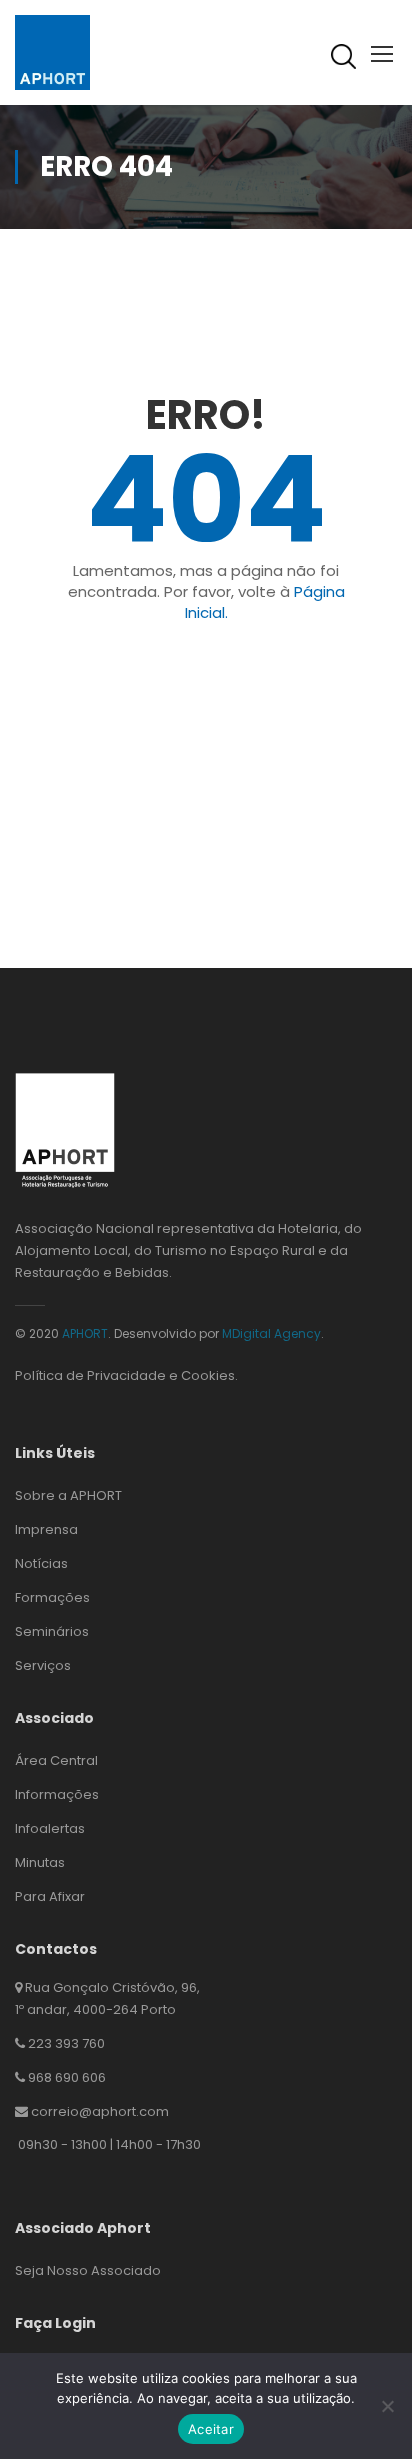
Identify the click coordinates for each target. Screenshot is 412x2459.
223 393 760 (66, 2043)
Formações (52, 1597)
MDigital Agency (271, 1333)
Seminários (52, 1631)
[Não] (387, 2406)
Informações (57, 1794)
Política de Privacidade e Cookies (125, 1375)
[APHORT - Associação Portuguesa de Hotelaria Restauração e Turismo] (52, 51)
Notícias (41, 1563)
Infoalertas (50, 1828)
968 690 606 (67, 2077)
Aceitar (211, 2429)
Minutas (40, 1862)
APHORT (85, 1333)
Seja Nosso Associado (88, 2270)
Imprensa (46, 1529)
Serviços (43, 1665)
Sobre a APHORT (68, 1495)
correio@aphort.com (100, 2111)
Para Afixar (50, 1896)
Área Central (56, 1760)
